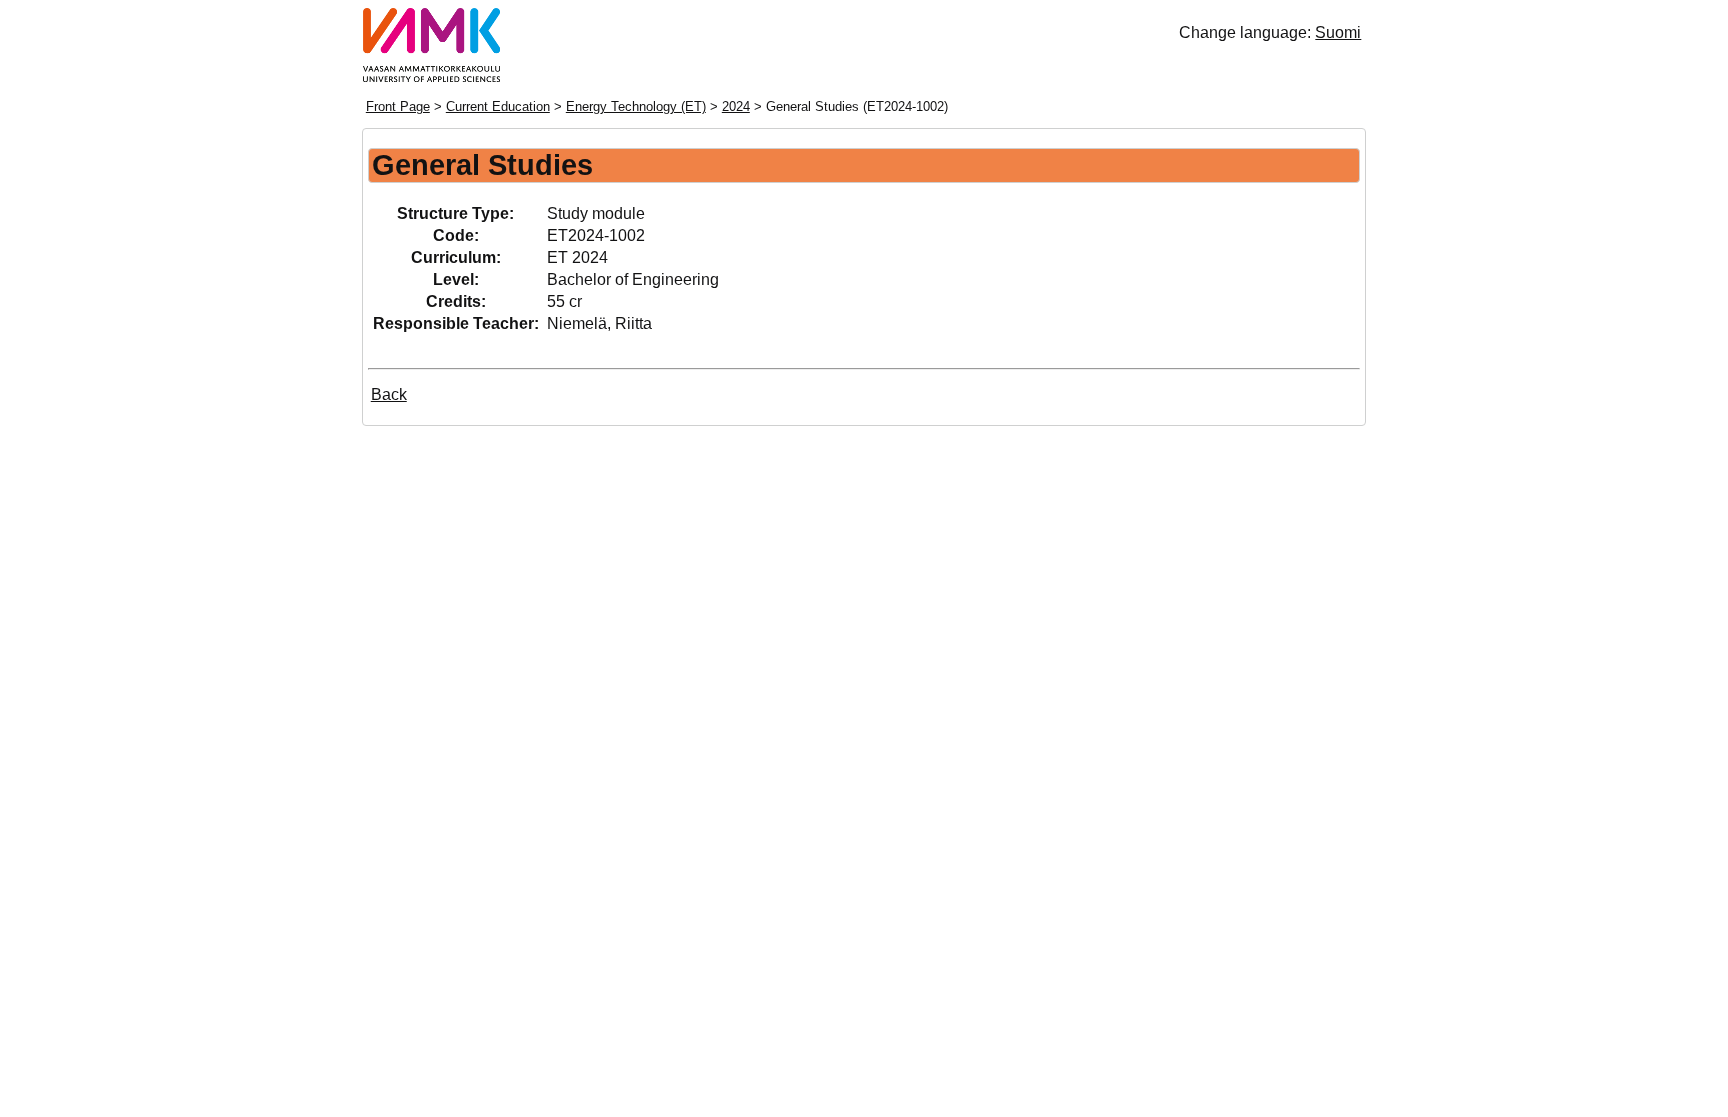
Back (389, 394)
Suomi (1338, 32)
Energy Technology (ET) (636, 106)
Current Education (498, 106)
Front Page (398, 106)
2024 (736, 106)
